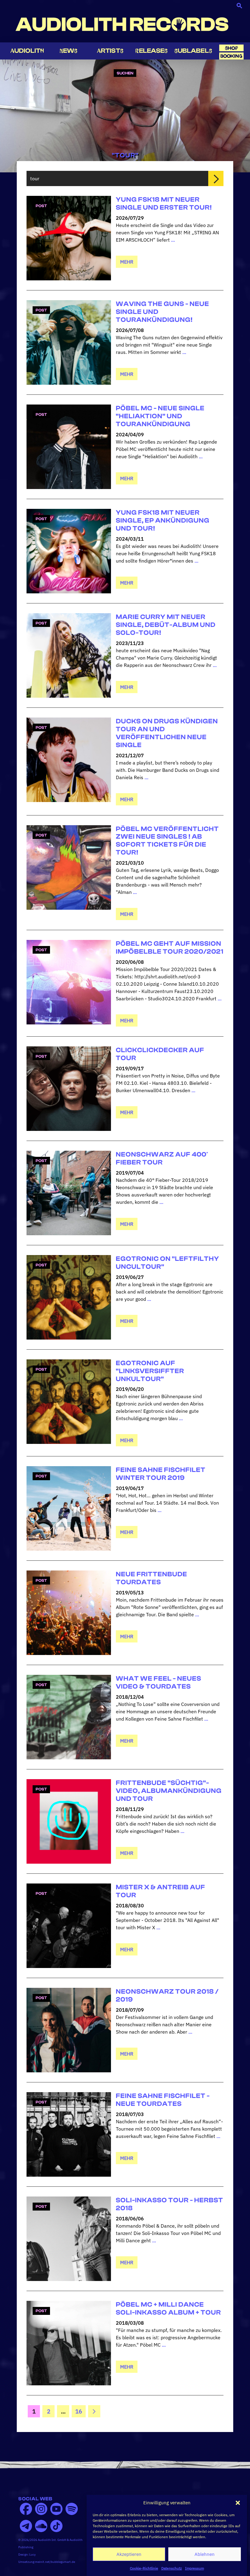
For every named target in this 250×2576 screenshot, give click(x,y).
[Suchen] (216, 178)
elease (152, 51)
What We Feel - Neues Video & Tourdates (159, 1682)
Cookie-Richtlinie (144, 2568)
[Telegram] (26, 2526)
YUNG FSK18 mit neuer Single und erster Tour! (164, 203)
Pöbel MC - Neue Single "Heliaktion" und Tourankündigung (160, 416)
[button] (238, 2503)
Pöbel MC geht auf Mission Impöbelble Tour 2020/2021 (170, 948)
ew (69, 51)
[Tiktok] (56, 2526)
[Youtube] (56, 2509)
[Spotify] (72, 2509)
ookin (231, 56)
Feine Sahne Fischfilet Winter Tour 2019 (161, 1474)
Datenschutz (172, 2568)
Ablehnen (205, 2554)
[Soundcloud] (41, 2526)
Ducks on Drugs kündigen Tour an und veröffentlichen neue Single (167, 733)
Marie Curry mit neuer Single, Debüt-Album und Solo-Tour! (166, 625)
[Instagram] (41, 2509)
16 (80, 2411)
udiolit (27, 51)
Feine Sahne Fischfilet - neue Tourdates (163, 2100)
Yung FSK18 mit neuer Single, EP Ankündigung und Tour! (163, 520)
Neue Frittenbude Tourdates (152, 1578)
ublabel (193, 51)
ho (231, 48)
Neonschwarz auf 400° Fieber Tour (162, 1158)
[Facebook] (26, 2509)
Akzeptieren (129, 2554)
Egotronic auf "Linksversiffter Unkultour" (150, 1371)
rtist (110, 51)
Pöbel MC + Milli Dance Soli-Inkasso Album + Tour (168, 2308)
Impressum (195, 2568)
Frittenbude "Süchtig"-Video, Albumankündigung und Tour (169, 1791)
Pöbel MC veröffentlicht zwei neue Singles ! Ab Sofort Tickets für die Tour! (167, 841)
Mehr (127, 262)
